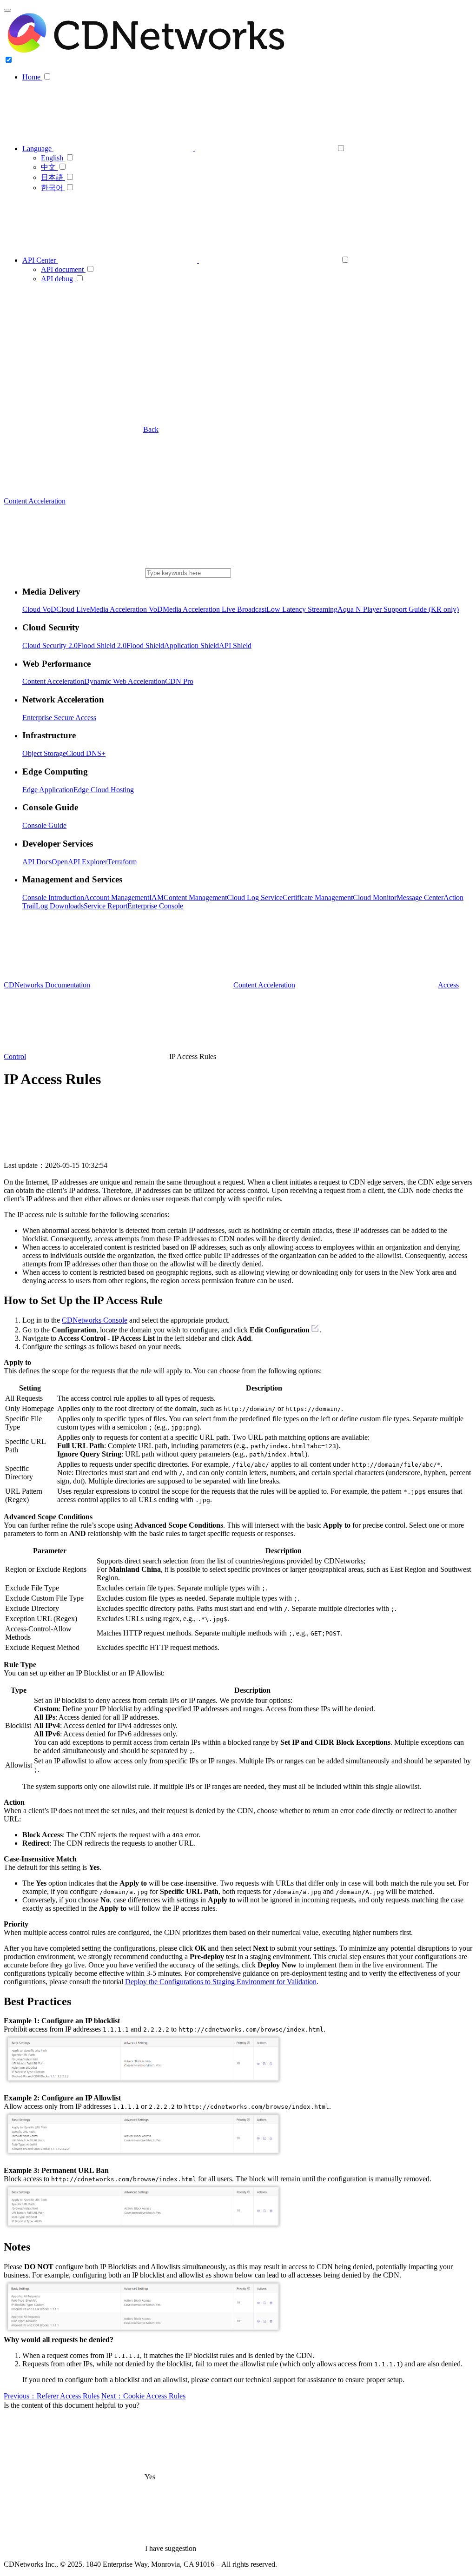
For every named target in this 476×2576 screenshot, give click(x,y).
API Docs (37, 862)
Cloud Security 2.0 (50, 646)
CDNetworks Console (95, 1320)
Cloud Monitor (375, 897)
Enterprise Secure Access (59, 718)
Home (32, 77)
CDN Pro (179, 681)
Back (151, 429)
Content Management (195, 897)
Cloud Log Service (255, 897)
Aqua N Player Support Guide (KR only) (398, 609)
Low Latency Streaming (302, 609)
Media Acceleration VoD (126, 609)
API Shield (235, 646)
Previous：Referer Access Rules (52, 2396)
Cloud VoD (39, 609)
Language (38, 149)
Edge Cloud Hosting (104, 790)
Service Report (106, 906)
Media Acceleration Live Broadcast (215, 609)
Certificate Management (318, 897)
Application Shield (192, 646)
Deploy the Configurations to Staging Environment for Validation (221, 1982)
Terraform (122, 862)
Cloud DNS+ (86, 753)
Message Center (420, 897)
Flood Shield (145, 646)
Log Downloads (60, 906)
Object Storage (44, 753)
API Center (40, 260)
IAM (156, 897)
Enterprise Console (155, 906)
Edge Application (48, 790)
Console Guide (44, 825)
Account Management (117, 897)
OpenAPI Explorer (79, 862)
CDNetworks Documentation (47, 985)
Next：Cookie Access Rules (143, 2396)
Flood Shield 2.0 (102, 646)
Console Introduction (53, 897)
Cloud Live (73, 609)
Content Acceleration (53, 681)
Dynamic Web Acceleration (125, 681)
